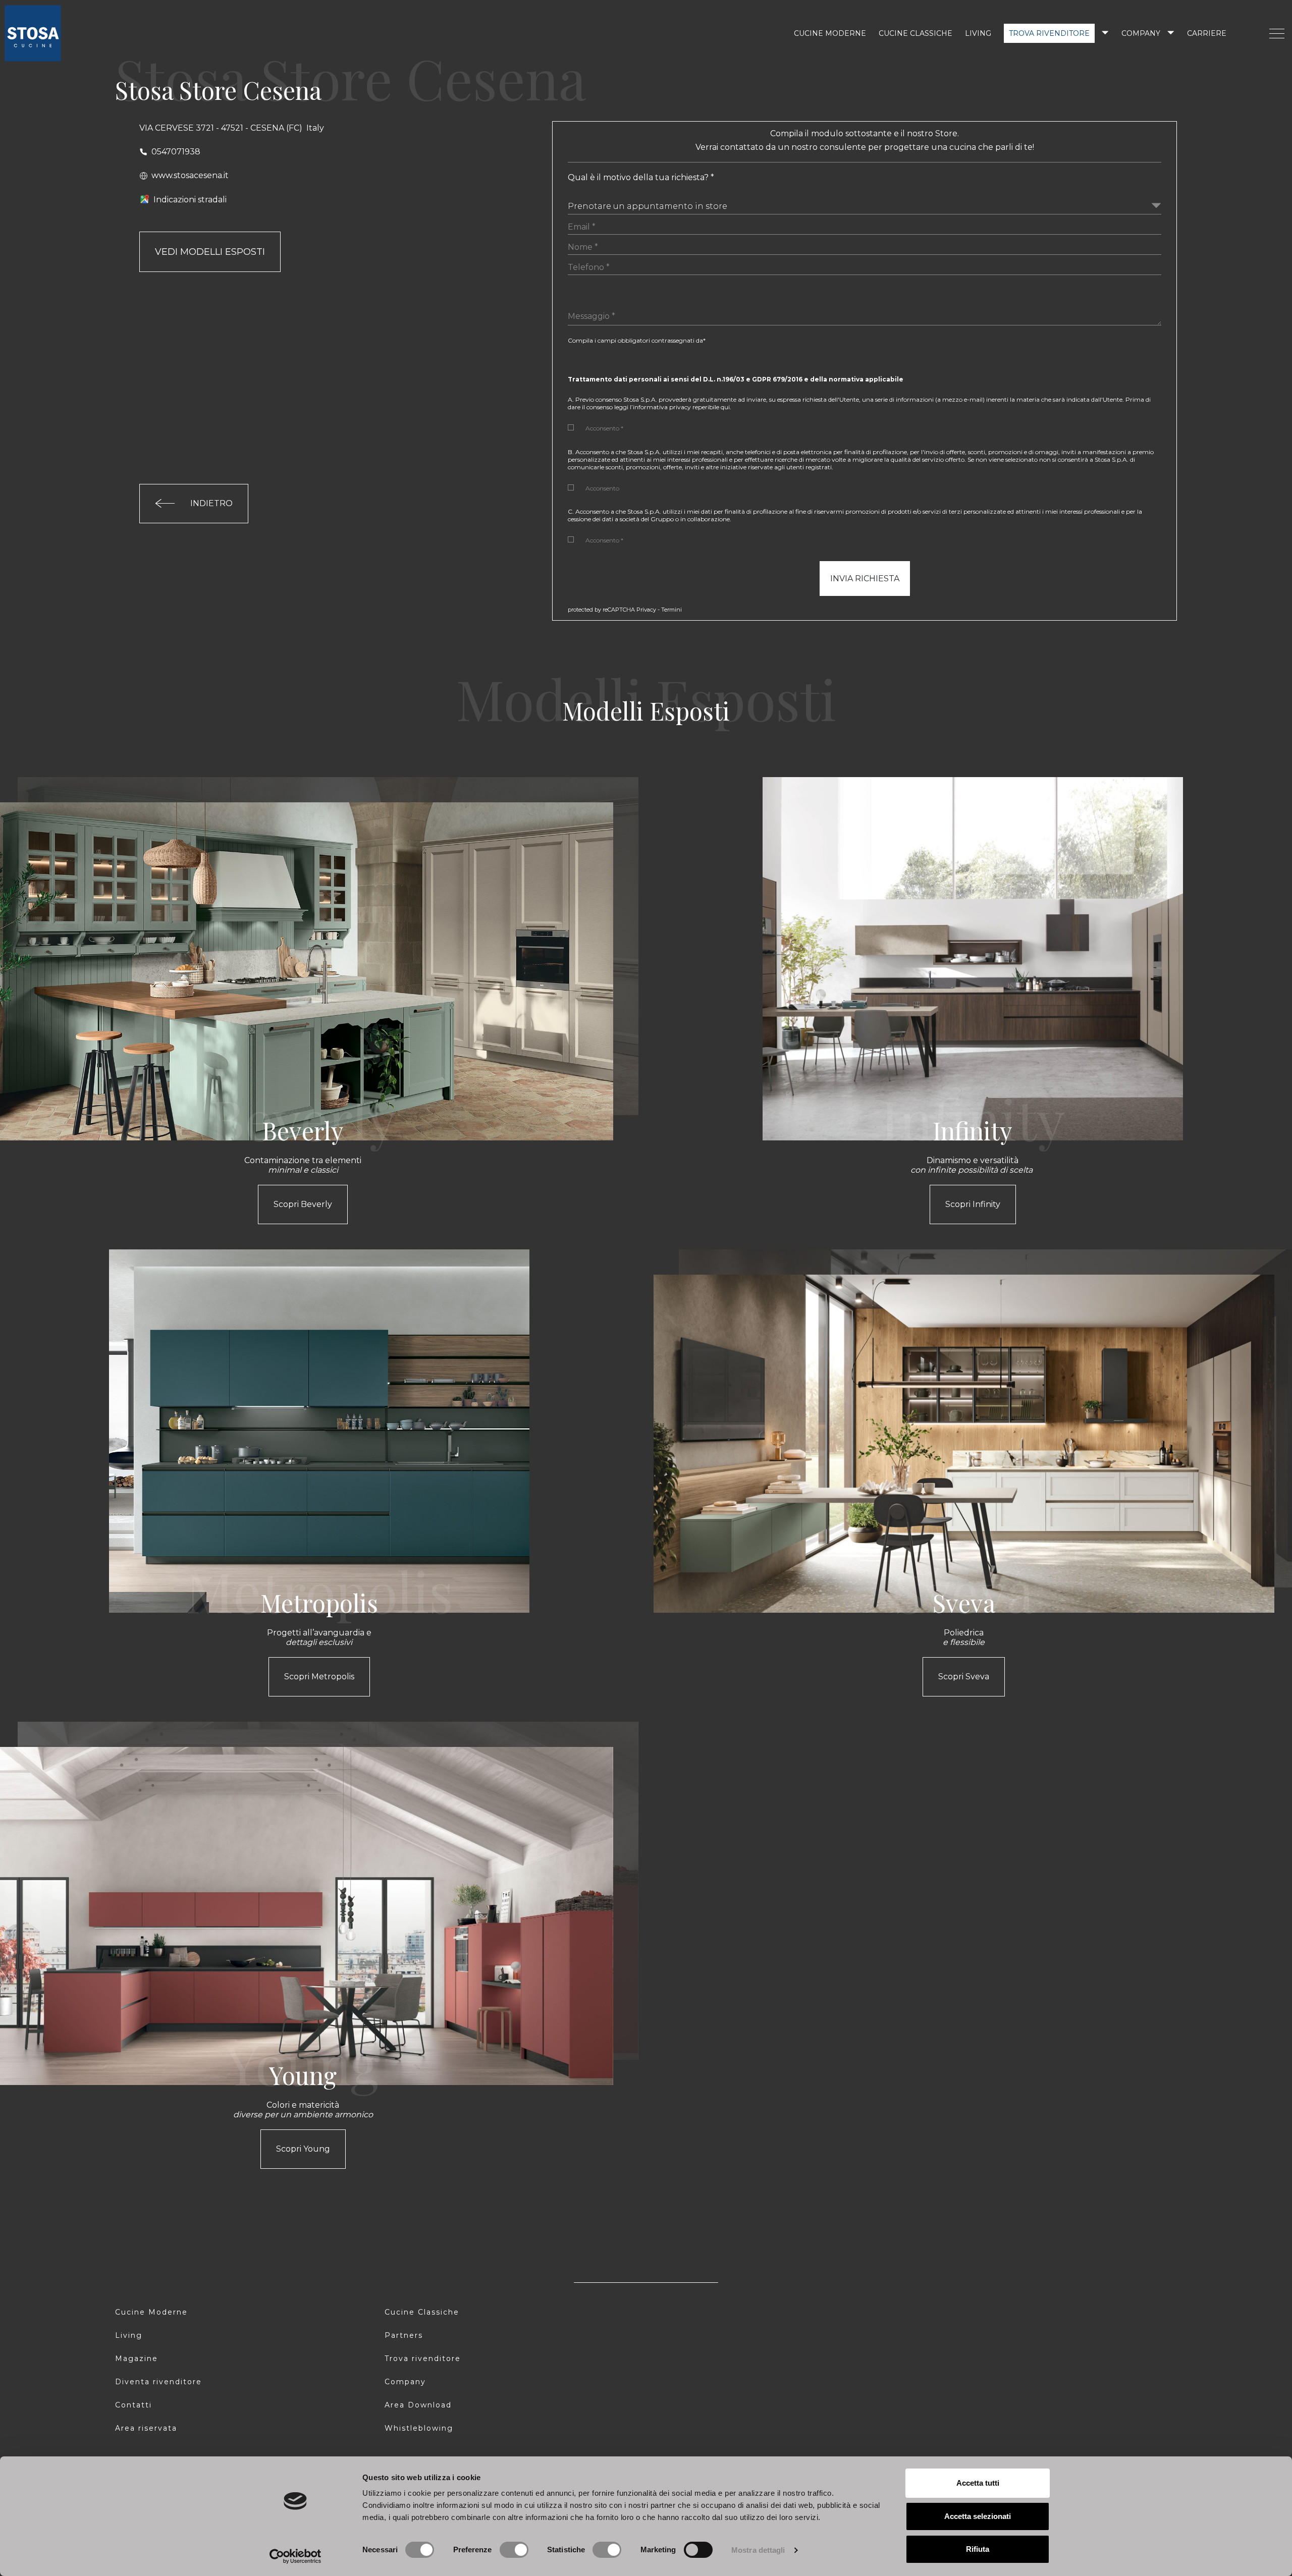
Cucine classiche (916, 33)
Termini (671, 610)
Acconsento (602, 488)
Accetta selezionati (978, 2516)
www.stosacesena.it (190, 175)
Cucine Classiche (422, 2312)
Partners (404, 2335)
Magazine (137, 2359)
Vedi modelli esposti (210, 252)
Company (1141, 33)
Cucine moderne (830, 33)
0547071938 (176, 152)
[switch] (514, 2550)
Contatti (133, 2405)
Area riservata (146, 2428)
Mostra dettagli (758, 2550)
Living (978, 33)
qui (725, 407)
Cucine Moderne (151, 2312)
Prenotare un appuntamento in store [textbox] (648, 206)
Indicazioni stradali (190, 200)
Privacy (646, 610)
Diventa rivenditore (158, 2382)
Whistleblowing (419, 2428)
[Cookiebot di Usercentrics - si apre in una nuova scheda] (295, 2556)
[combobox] (864, 204)
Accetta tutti (978, 2483)
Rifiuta (978, 2549)
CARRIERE (1207, 33)
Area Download (418, 2405)
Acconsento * (604, 428)
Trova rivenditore (1049, 33)
